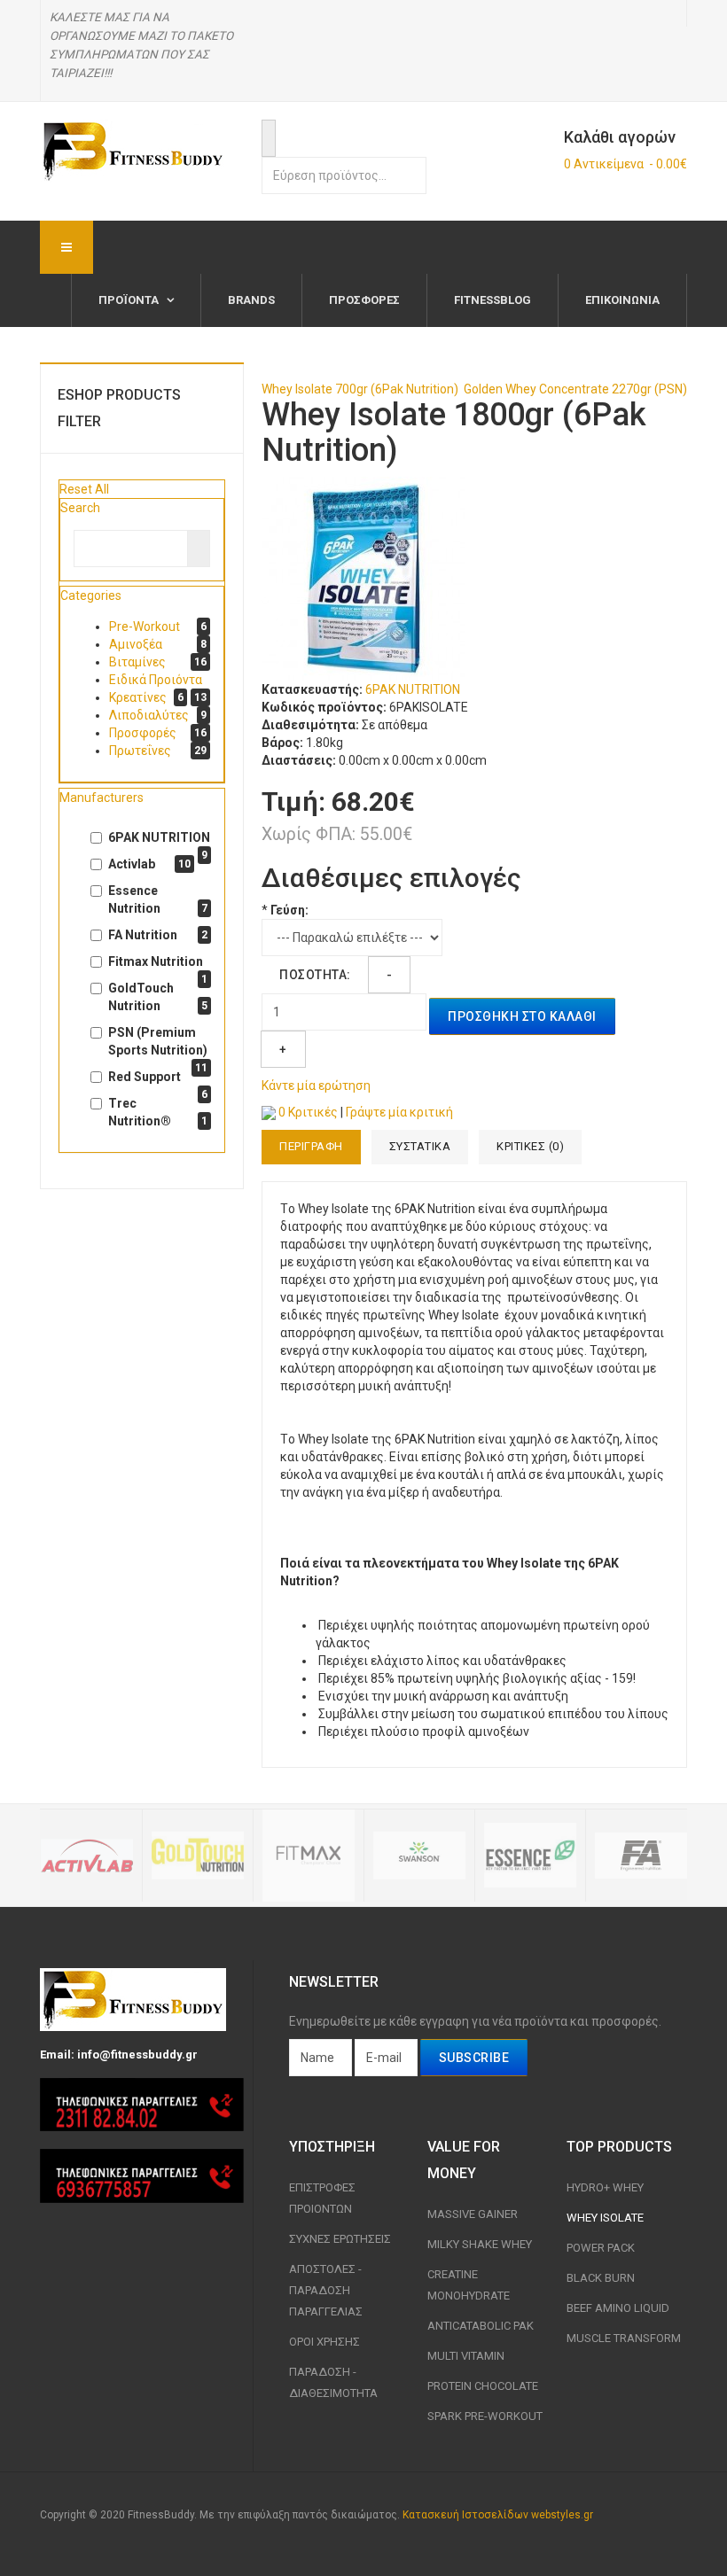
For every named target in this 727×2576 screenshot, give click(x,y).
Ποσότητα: (315, 975)
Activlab (149, 864)
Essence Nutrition (158, 899)
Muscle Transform (624, 2338)
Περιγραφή (311, 1146)
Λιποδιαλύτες (149, 715)
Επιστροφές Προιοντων (322, 2198)
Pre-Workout (145, 626)
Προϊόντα (130, 300)
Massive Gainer (473, 2214)
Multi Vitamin (466, 2356)
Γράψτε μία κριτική (399, 1112)
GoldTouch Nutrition (158, 997)
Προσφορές (364, 300)
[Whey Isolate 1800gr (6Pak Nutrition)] (363, 578)
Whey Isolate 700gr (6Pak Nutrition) (360, 389)
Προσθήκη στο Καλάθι (522, 1016)
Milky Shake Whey (480, 2244)
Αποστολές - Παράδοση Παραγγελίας (326, 2290)
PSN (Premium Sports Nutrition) (158, 1042)
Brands (251, 300)
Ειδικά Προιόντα (156, 680)
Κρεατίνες (138, 697)
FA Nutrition (158, 935)
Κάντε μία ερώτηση (316, 1086)
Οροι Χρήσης (324, 2342)
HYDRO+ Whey (605, 2187)
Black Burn (601, 2278)
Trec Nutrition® (158, 1112)
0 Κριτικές (308, 1112)
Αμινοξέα (136, 644)
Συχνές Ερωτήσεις (340, 2239)
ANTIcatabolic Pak (481, 2326)
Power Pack (601, 2248)
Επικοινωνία (622, 300)
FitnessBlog (492, 300)
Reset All (84, 489)
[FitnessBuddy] (133, 151)
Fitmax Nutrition (158, 962)
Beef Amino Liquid (618, 2308)
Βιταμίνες (137, 662)
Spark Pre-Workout (485, 2416)
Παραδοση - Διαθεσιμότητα (333, 2382)
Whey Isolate (605, 2218)
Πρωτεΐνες (140, 751)
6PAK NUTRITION (413, 689)
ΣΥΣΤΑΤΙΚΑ (420, 1146)
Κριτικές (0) (530, 1146)
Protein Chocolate (483, 2386)
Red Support (158, 1078)
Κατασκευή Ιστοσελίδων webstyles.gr (498, 2515)
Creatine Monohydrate (469, 2285)
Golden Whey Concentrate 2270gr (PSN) (575, 389)
